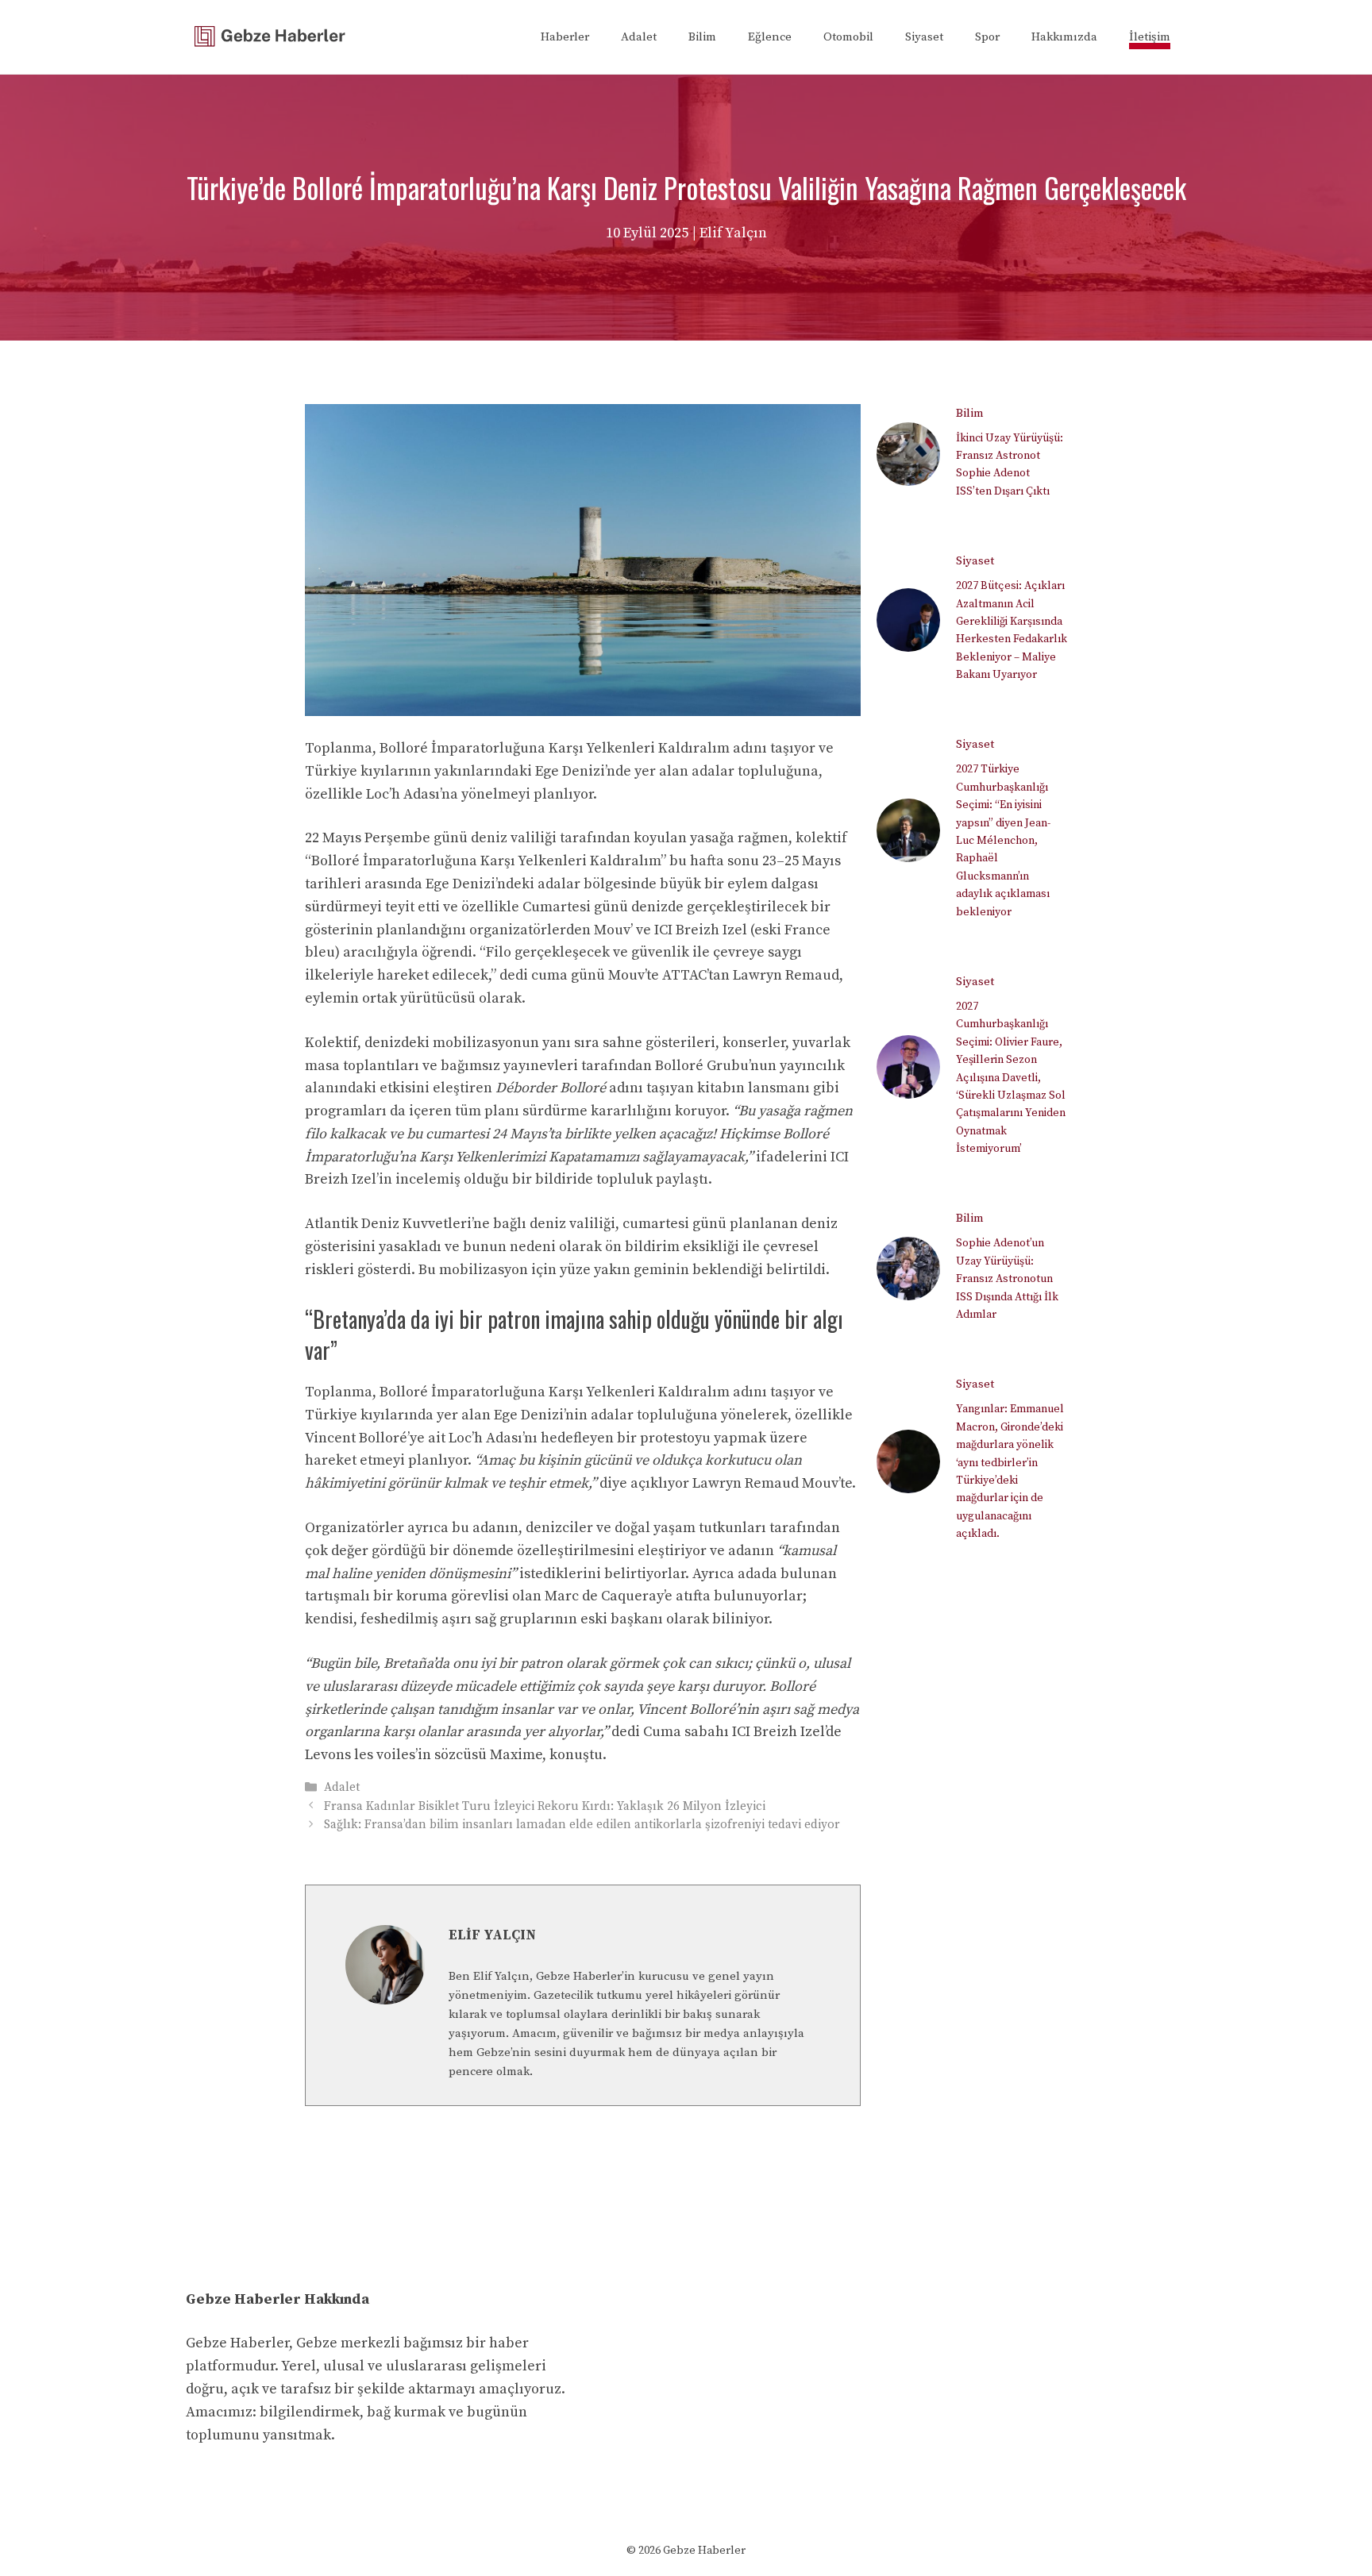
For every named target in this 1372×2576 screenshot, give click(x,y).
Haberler (565, 37)
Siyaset (924, 37)
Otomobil (848, 37)
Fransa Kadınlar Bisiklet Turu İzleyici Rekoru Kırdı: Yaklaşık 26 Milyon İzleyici (545, 1806)
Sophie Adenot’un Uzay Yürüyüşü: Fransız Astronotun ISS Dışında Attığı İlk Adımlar (1007, 1279)
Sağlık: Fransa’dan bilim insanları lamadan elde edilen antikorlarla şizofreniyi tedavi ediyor (582, 1825)
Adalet (639, 37)
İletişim (1150, 37)
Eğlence (770, 37)
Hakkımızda (1064, 37)
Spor (987, 37)
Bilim (702, 37)
